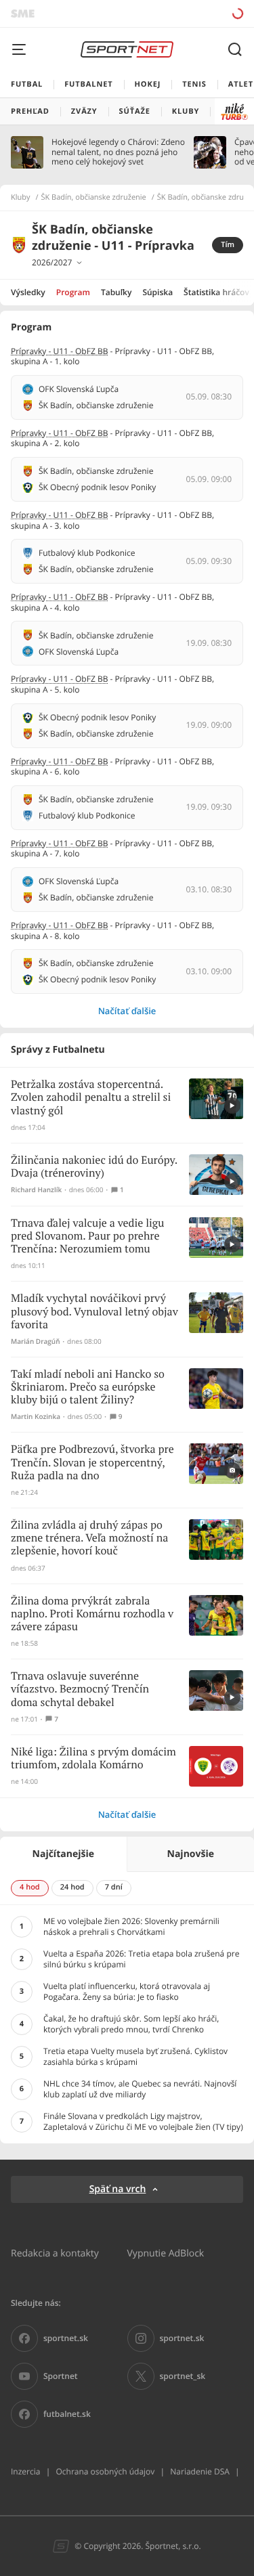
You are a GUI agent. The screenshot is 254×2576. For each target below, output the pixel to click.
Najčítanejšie (63, 1854)
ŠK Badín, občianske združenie (94, 198)
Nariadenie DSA (200, 2471)
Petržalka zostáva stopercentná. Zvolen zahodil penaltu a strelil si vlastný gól (91, 1098)
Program (73, 292)
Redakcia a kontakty (55, 2253)
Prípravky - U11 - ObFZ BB (59, 351)
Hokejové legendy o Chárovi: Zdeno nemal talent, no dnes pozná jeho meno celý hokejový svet (118, 152)
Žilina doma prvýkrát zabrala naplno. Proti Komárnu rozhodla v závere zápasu (92, 1614)
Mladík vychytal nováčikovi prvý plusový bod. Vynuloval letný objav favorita (94, 1312)
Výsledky (28, 292)
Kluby (21, 198)
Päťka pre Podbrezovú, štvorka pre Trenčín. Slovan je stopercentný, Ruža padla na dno (92, 1463)
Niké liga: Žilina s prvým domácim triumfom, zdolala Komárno (93, 1759)
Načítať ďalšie (127, 1011)
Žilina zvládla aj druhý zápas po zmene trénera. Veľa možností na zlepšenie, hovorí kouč (89, 1538)
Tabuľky (116, 292)
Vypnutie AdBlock (166, 2253)
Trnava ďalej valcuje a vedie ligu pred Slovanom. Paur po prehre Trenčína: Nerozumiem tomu (87, 1237)
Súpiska (157, 292)
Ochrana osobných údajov (105, 2471)
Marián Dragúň (36, 1341)
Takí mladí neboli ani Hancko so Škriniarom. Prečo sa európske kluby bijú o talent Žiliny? (88, 1388)
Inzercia (25, 2471)
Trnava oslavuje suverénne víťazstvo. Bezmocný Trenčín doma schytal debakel (80, 1689)
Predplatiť (190, 13)
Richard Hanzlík (36, 1190)
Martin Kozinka (36, 1417)
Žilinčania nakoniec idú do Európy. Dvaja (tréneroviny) (94, 1167)
